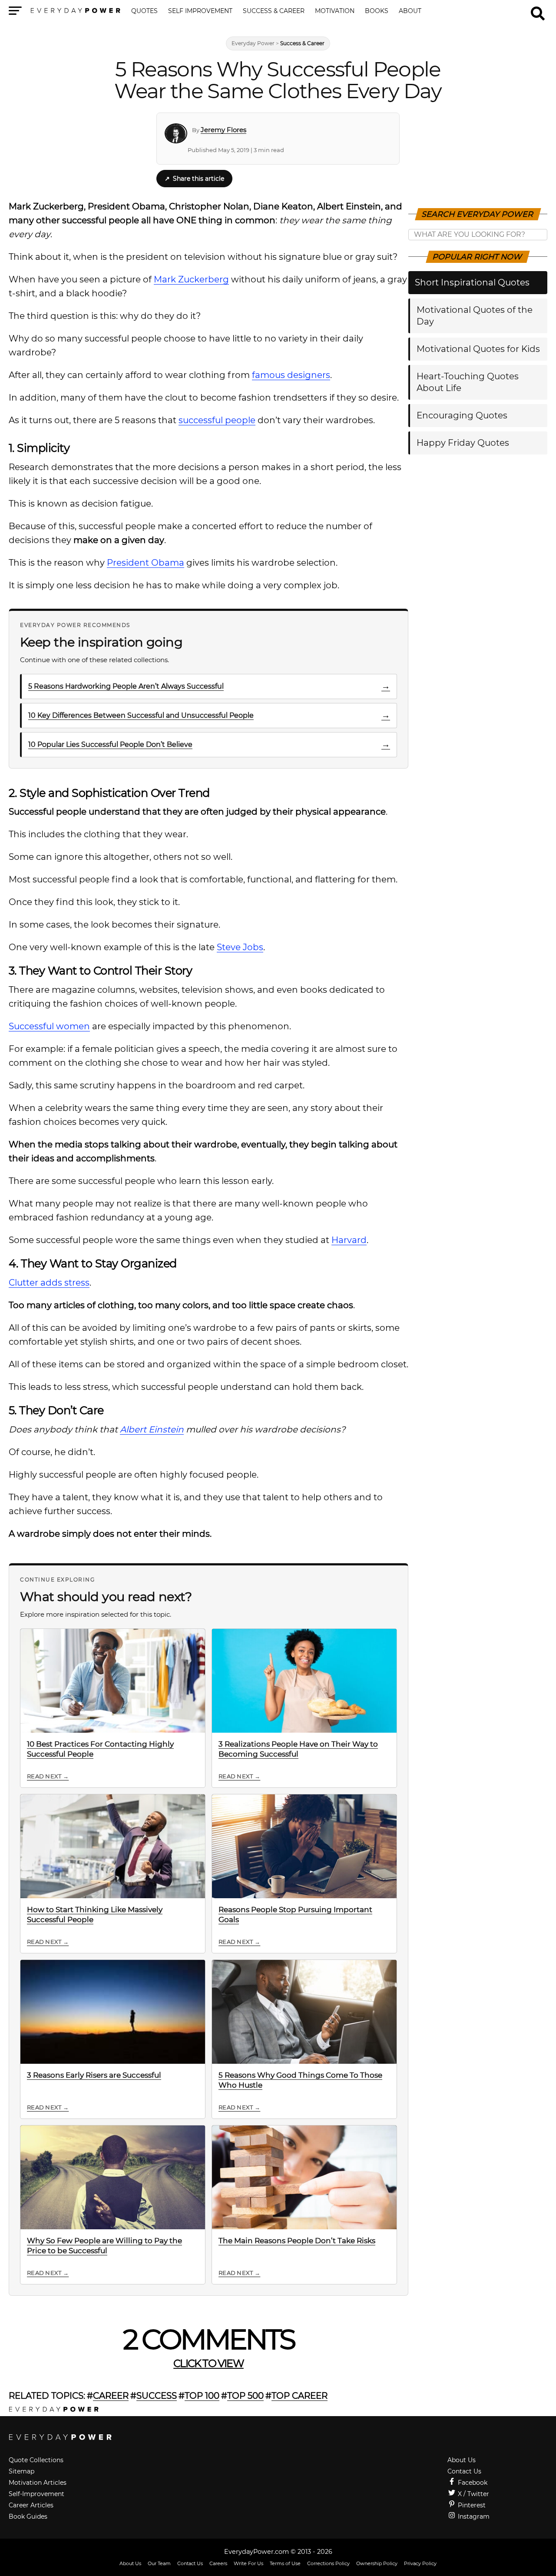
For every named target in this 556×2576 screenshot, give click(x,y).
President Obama (146, 563)
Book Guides (28, 2516)
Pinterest (471, 2505)
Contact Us (464, 2471)
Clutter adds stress (49, 1283)
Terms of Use (285, 2563)
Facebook (472, 2483)
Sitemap (22, 2471)
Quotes (144, 11)
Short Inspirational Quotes (472, 282)
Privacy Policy (420, 2563)
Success (157, 2396)
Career (111, 2396)
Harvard (349, 1240)
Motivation (335, 11)
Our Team (159, 2563)
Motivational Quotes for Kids (478, 349)
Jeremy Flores (223, 130)
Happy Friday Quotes (463, 443)
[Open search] (538, 10)
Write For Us (248, 2563)
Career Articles (31, 2505)
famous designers (291, 375)
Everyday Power (253, 43)
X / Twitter (473, 2494)
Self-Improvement (36, 2494)
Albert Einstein (152, 1429)
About (410, 11)
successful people (217, 420)
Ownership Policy (377, 2563)
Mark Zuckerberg (191, 279)
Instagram (473, 2516)
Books (377, 11)
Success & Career (274, 11)
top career (300, 2396)
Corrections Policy (328, 2563)
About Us (462, 2460)
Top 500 (245, 2396)
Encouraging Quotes (462, 415)
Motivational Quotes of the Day (475, 316)
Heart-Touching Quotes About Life (468, 382)
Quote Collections (36, 2460)
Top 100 (202, 2396)
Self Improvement (200, 11)
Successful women (49, 1026)
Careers (218, 2563)
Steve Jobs (240, 947)
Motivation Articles (38, 2483)
